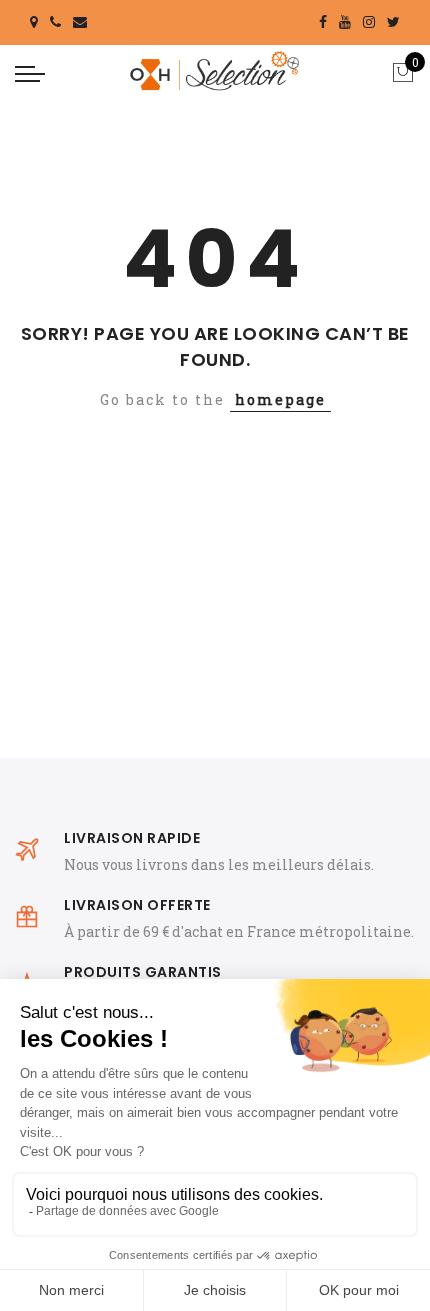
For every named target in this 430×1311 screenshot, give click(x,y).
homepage (280, 399)
